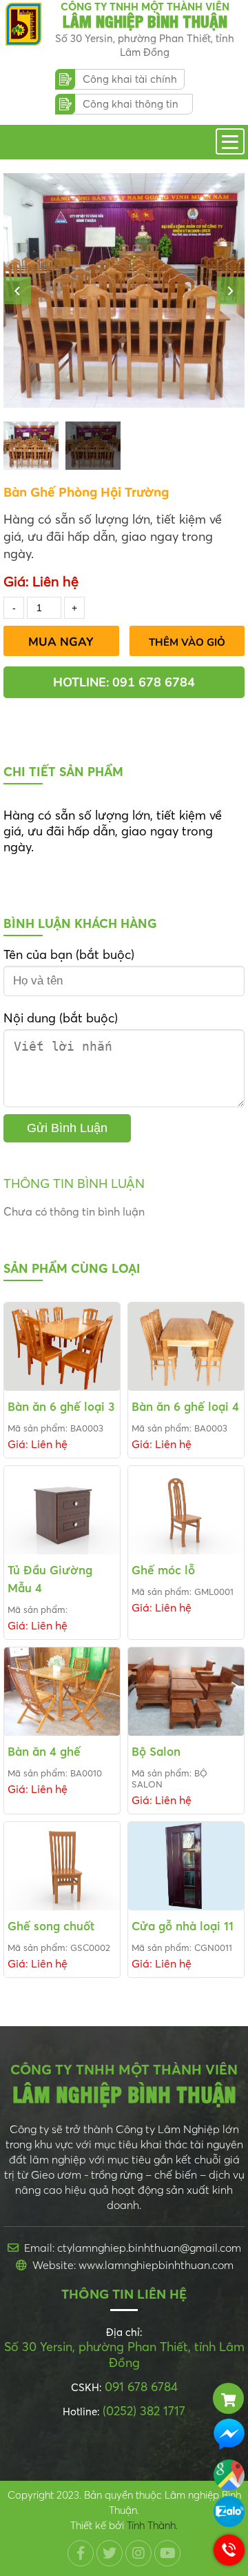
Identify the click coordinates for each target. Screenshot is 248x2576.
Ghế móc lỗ (163, 1570)
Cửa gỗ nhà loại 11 (183, 1926)
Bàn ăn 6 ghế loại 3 (61, 1406)
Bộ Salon (156, 1751)
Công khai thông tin (131, 104)
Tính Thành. (152, 2525)
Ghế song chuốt (51, 1926)
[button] (17, 290)
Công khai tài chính (130, 79)
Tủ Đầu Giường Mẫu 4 (50, 1579)
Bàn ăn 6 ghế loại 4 (185, 1406)
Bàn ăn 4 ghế (44, 1751)
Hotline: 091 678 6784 (124, 682)
